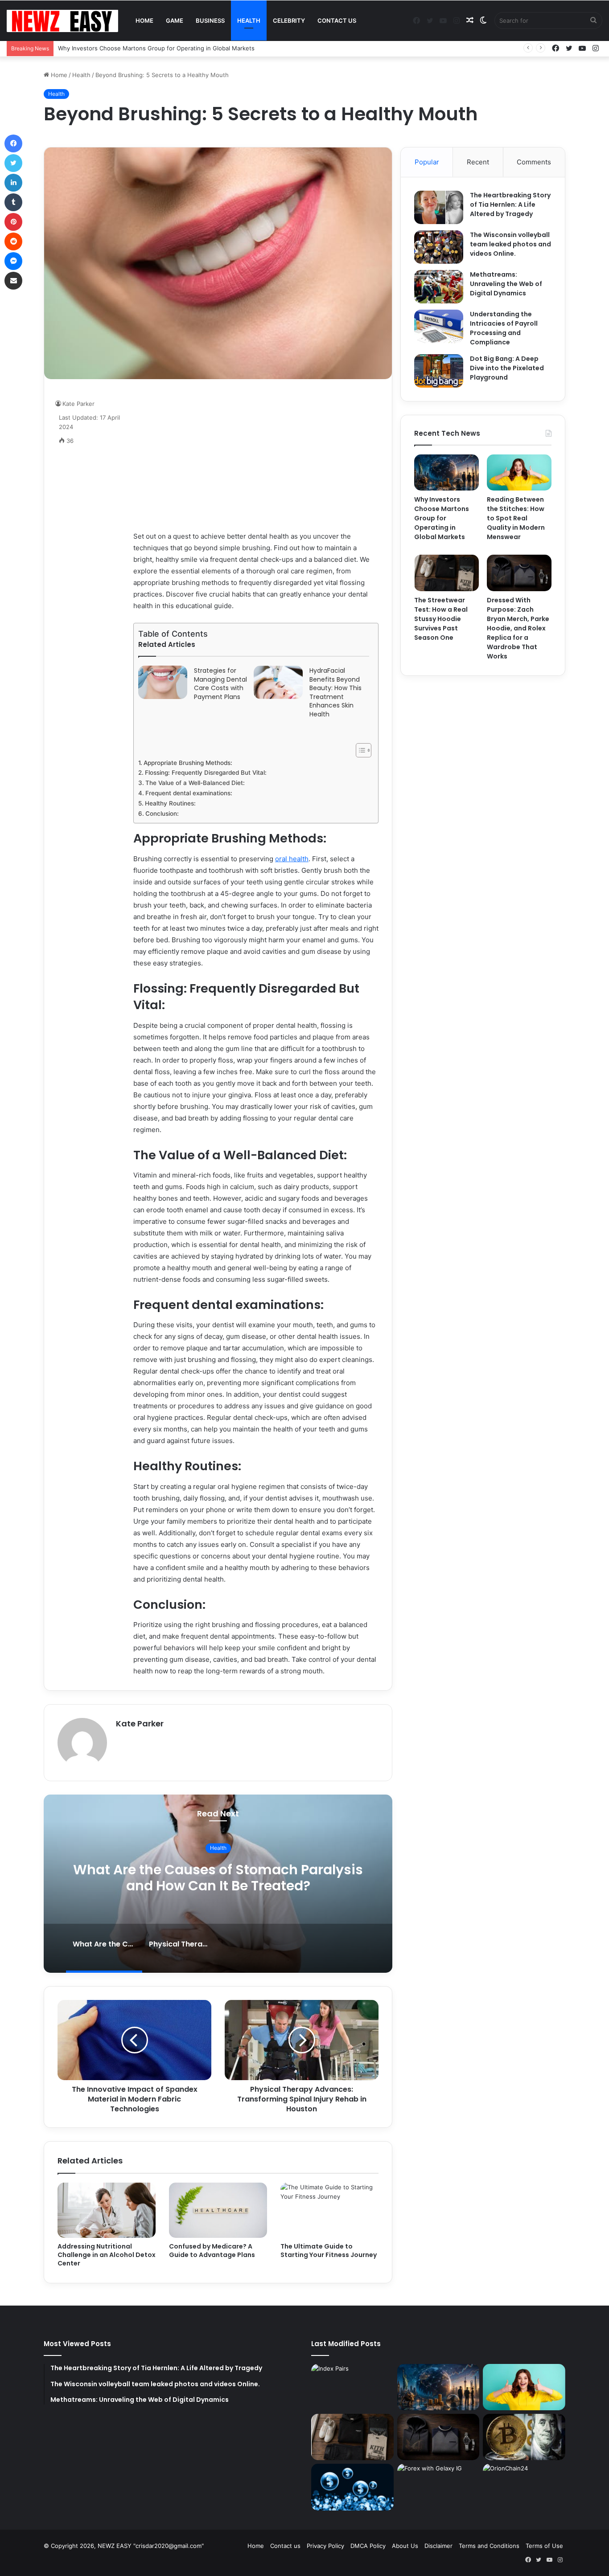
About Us (405, 2546)
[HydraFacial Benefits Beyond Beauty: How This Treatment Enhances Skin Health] (278, 682)
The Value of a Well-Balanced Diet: (195, 783)
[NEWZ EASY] (62, 21)
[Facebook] (13, 143)
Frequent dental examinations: (189, 793)
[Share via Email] (13, 281)
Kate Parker (140, 1723)
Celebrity (289, 20)
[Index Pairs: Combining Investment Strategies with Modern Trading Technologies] (352, 2387)
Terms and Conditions (489, 2546)
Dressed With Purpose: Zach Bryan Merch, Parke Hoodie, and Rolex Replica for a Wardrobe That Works (518, 628)
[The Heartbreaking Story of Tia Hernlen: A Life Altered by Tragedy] (439, 207)
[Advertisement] (256, 455)
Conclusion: (162, 814)
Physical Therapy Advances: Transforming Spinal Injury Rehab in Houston (239, 1878)
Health (249, 20)
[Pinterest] (13, 222)
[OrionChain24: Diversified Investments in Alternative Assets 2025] (524, 2487)
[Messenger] (13, 261)
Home (144, 20)
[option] (239, 1884)
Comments (534, 162)
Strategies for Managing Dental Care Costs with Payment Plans (220, 684)
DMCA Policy (368, 2546)
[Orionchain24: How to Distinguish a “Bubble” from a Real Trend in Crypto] (352, 2487)
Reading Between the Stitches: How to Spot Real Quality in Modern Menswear (516, 518)
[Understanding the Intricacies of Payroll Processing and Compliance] (439, 326)
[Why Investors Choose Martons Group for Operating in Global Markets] (446, 473)
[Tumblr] (13, 202)
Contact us (337, 20)
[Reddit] (13, 241)
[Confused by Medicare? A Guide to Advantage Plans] (218, 2210)
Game (175, 20)
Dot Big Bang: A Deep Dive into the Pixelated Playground (507, 368)
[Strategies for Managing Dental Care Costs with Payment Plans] (163, 682)
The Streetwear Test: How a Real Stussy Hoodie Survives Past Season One (441, 619)
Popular (427, 162)
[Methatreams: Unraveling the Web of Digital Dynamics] (439, 287)
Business (210, 20)
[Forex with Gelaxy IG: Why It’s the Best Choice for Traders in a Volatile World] (438, 2487)
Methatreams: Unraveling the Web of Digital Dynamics (506, 284)
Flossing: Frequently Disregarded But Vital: (206, 773)
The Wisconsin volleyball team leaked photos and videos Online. (510, 244)
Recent (478, 162)
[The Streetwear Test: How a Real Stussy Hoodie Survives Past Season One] (446, 573)
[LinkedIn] (13, 183)
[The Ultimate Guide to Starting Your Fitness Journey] (329, 2210)
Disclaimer (438, 2546)
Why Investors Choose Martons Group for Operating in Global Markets (442, 518)
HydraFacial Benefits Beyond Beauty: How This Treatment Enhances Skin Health (335, 693)
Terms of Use (544, 2546)
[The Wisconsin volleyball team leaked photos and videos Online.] (439, 247)
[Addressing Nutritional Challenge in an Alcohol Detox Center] (107, 2210)
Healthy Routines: (170, 803)
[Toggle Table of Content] (359, 750)
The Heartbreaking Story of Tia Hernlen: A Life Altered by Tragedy (510, 204)
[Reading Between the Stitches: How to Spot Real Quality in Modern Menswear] (519, 473)
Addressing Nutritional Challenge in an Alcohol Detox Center (107, 2255)
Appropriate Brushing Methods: (188, 763)
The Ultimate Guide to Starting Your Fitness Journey (329, 2251)
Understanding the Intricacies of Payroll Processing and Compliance (504, 328)
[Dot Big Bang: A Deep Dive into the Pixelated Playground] (439, 371)
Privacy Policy (325, 2546)
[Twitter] (13, 163)
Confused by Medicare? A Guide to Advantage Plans (212, 2251)
